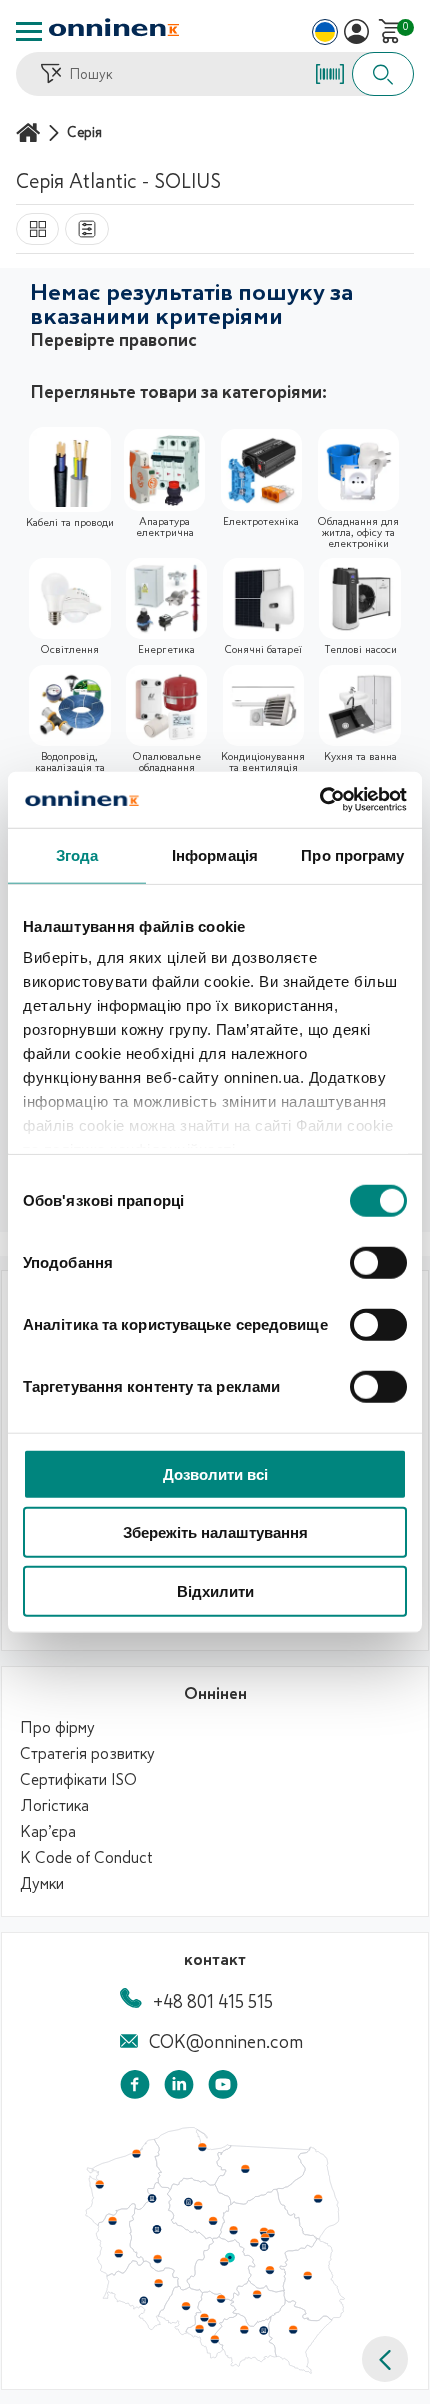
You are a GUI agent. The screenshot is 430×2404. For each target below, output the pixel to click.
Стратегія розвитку (87, 1754)
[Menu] (29, 31)
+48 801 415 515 (213, 2002)
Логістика (54, 1806)
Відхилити (215, 1590)
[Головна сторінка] (31, 132)
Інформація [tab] (215, 854)
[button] (385, 2359)
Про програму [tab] (352, 854)
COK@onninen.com (226, 2042)
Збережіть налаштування (215, 1532)
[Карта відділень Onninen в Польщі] (215, 2369)
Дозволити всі (215, 1473)
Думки (42, 1884)
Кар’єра (48, 1832)
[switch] (378, 1262)
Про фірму (57, 1728)
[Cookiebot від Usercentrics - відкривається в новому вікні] (319, 800)
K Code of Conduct (86, 1858)
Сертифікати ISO (78, 1780)
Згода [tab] (77, 854)
